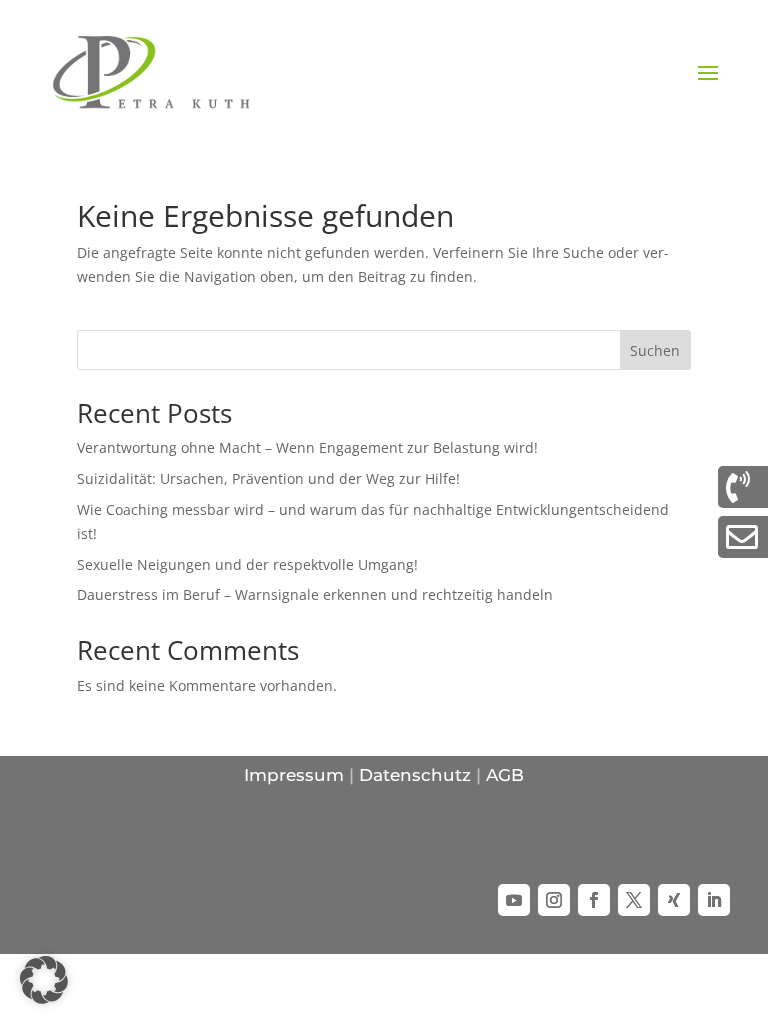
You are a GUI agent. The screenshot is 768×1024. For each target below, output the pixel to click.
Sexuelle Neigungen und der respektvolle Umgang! (247, 564)
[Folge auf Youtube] (514, 900)
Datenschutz (415, 775)
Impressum (294, 775)
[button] (44, 980)
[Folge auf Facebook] (594, 900)
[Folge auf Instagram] (554, 900)
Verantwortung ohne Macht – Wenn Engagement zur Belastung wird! (307, 447)
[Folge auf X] (634, 900)
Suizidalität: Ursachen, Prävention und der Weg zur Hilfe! (268, 478)
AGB (505, 775)
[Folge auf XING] (674, 900)
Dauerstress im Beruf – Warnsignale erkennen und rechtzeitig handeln (315, 594)
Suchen (655, 350)
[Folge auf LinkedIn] (714, 900)
